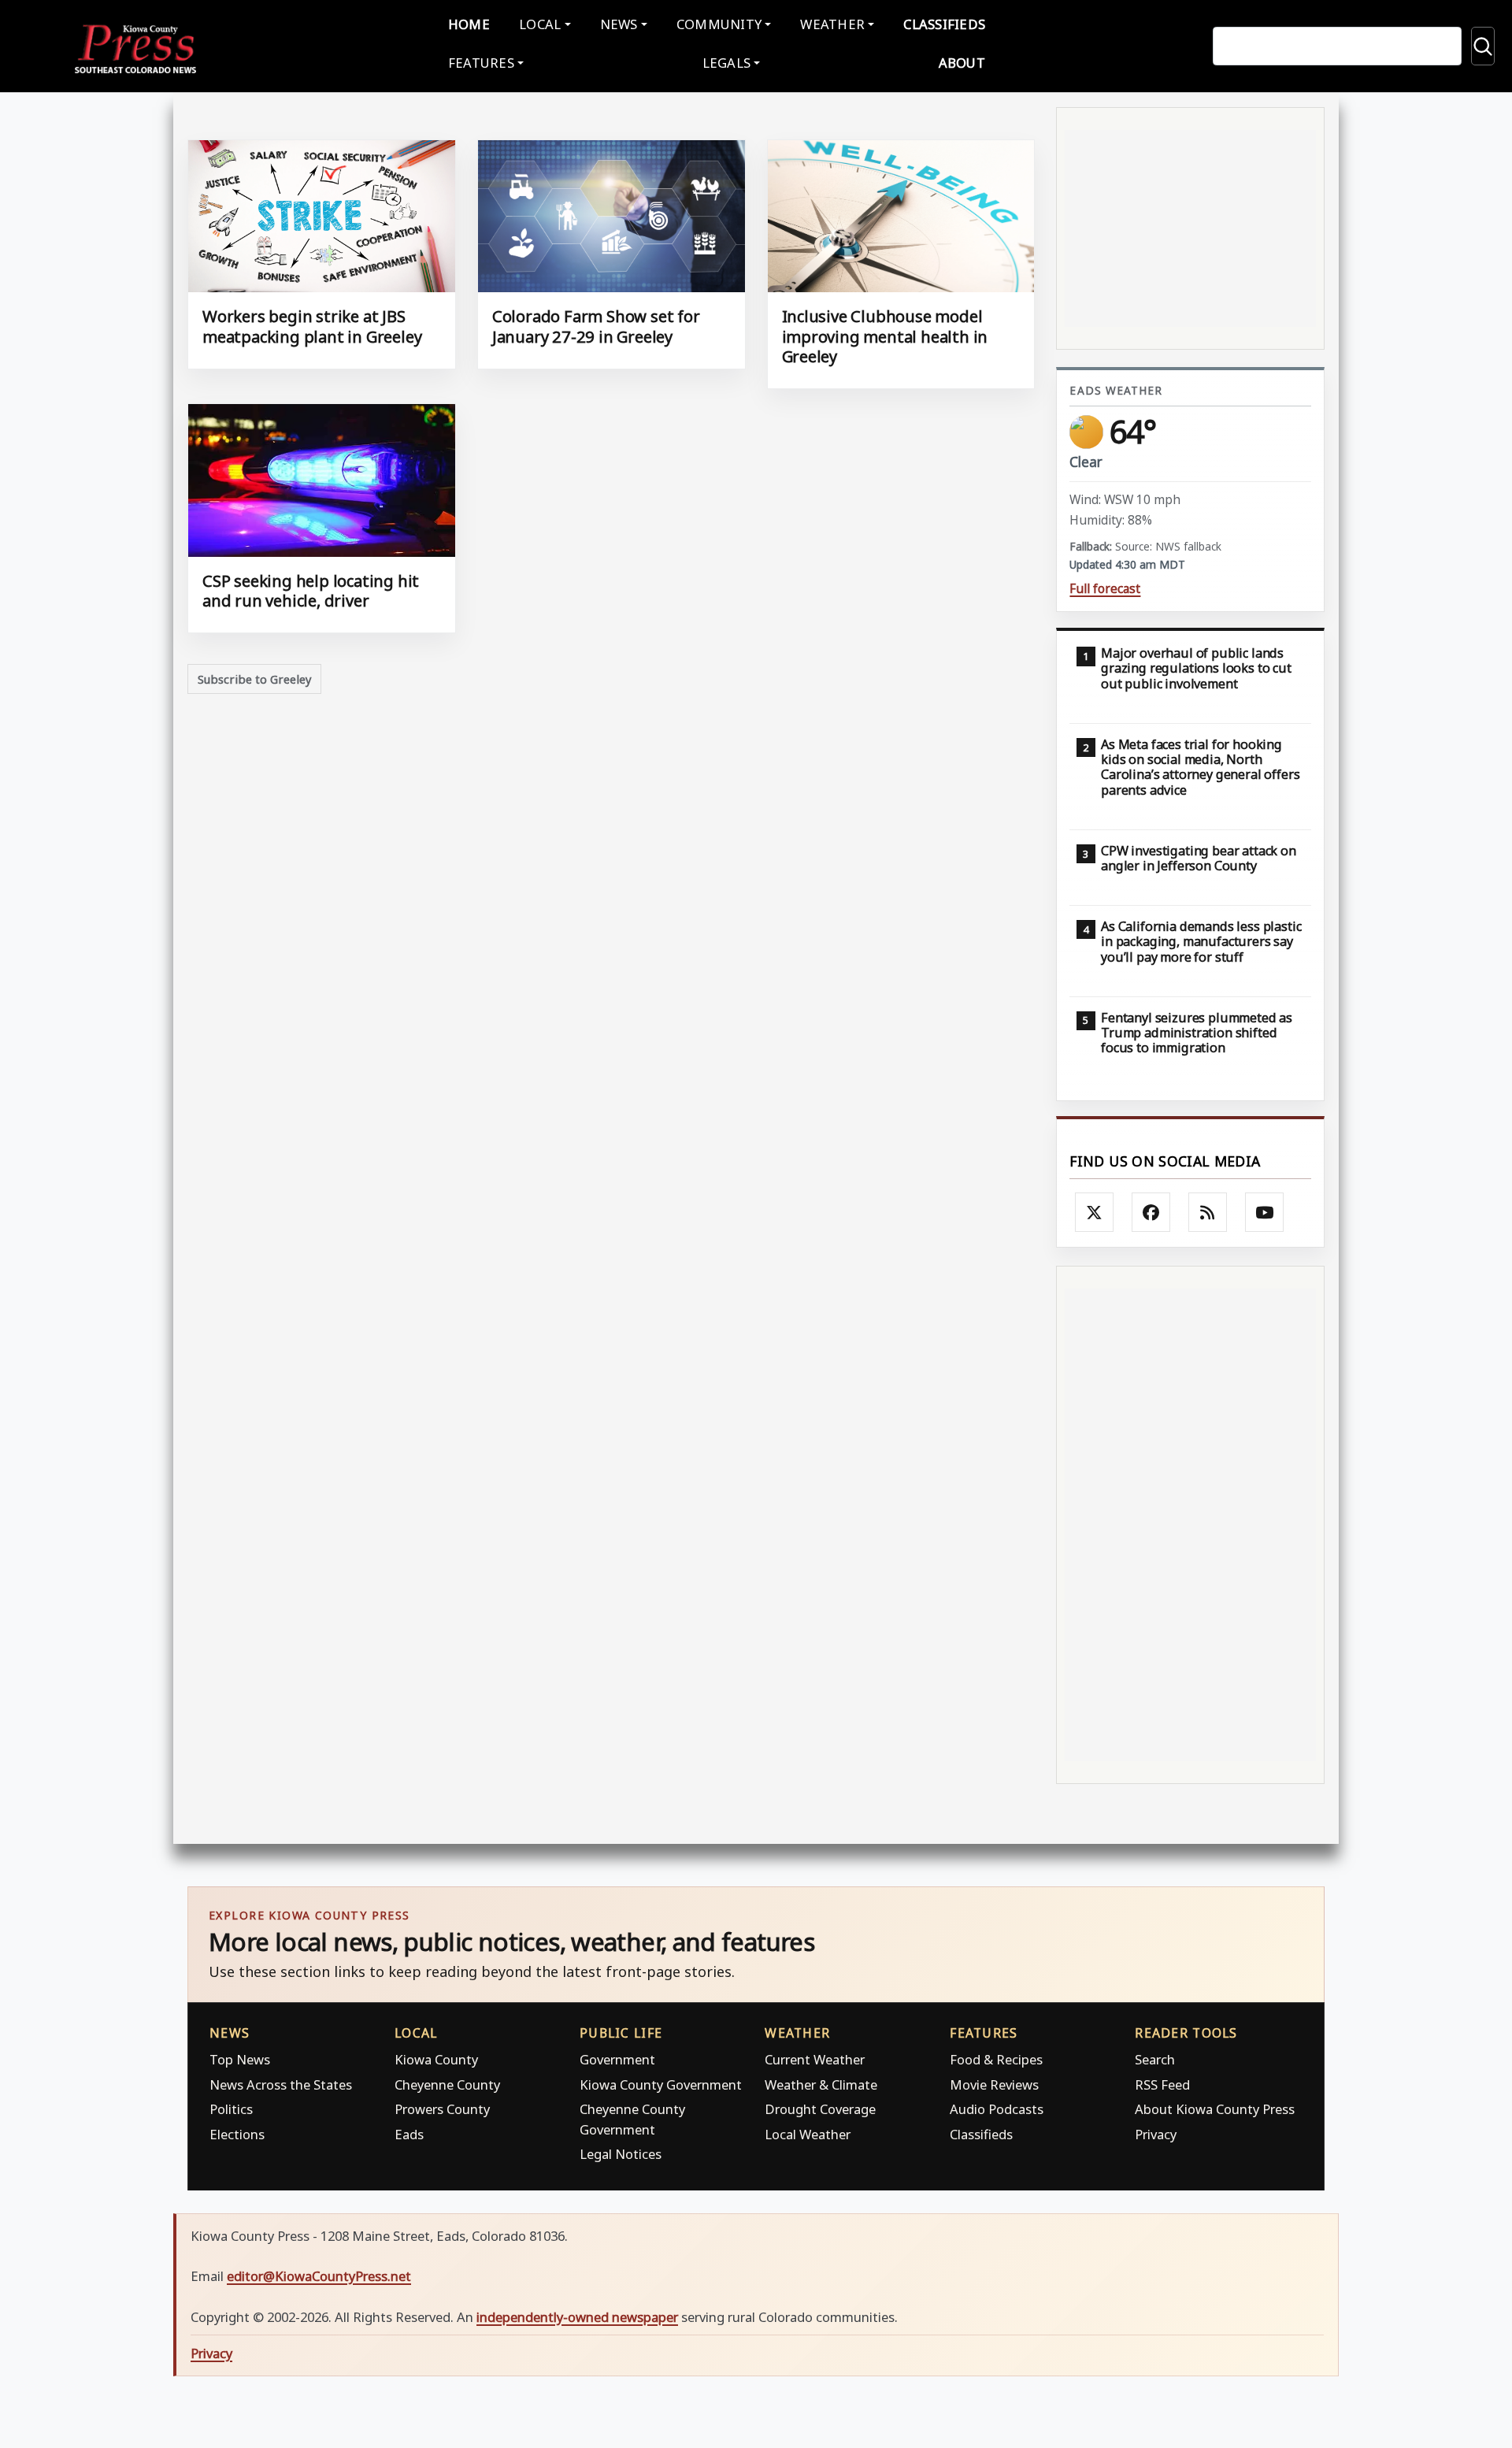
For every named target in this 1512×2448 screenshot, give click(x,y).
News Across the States (281, 2085)
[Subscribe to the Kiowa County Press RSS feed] (1208, 1212)
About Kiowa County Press (1215, 2109)
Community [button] (719, 24)
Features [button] (481, 63)
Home (469, 24)
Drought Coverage (820, 2109)
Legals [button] (727, 63)
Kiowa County (436, 2059)
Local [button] (540, 24)
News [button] (619, 24)
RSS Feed (1162, 2085)
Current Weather (815, 2059)
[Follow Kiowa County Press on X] (1095, 1212)
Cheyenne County (447, 2085)
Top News (240, 2059)
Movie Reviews (994, 2085)
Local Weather (808, 2134)
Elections (237, 2134)
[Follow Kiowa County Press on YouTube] (1265, 1212)
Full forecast (1105, 589)
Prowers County (442, 2109)
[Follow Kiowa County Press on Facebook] (1151, 1212)
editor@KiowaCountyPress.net (319, 2276)
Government (617, 2059)
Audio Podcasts (997, 2109)
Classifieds (944, 24)
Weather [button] (832, 24)
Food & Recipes (996, 2059)
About (962, 63)
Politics (231, 2109)
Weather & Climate (821, 2085)
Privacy (1156, 2134)
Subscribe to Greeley (255, 679)
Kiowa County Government (661, 2085)
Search (1155, 2059)
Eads (409, 2134)
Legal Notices (621, 2154)
